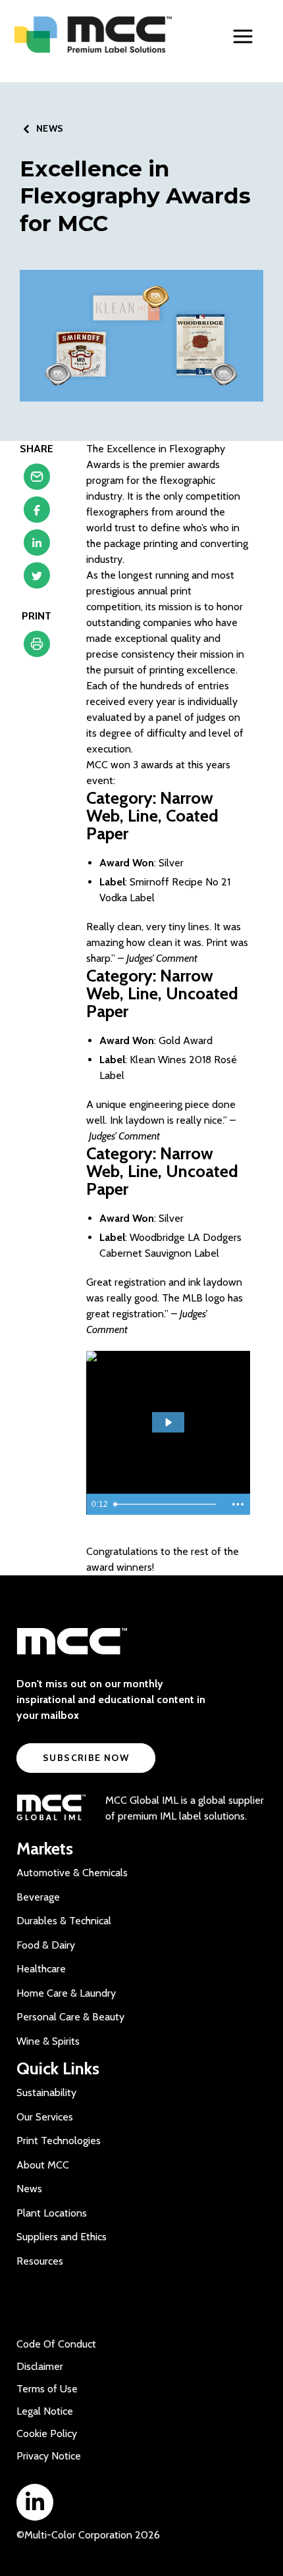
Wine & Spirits (48, 2041)
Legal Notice (45, 2411)
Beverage (38, 1897)
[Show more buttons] (238, 1504)
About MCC (43, 2165)
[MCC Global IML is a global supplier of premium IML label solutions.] (51, 1808)
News (29, 2189)
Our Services (45, 2117)
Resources (40, 2261)
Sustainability (46, 2092)
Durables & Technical (64, 1921)
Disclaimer (40, 2366)
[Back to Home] (98, 35)
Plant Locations (52, 2213)
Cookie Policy (47, 2433)
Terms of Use (47, 2389)
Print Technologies (59, 2141)
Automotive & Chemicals (72, 1873)
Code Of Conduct (56, 2344)
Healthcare (41, 1969)
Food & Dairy (46, 1945)
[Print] (37, 647)
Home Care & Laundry (66, 1993)
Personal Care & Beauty (70, 2017)
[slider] (167, 1504)
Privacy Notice (49, 2456)
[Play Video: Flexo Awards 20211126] (168, 1422)
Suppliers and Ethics (62, 2237)
